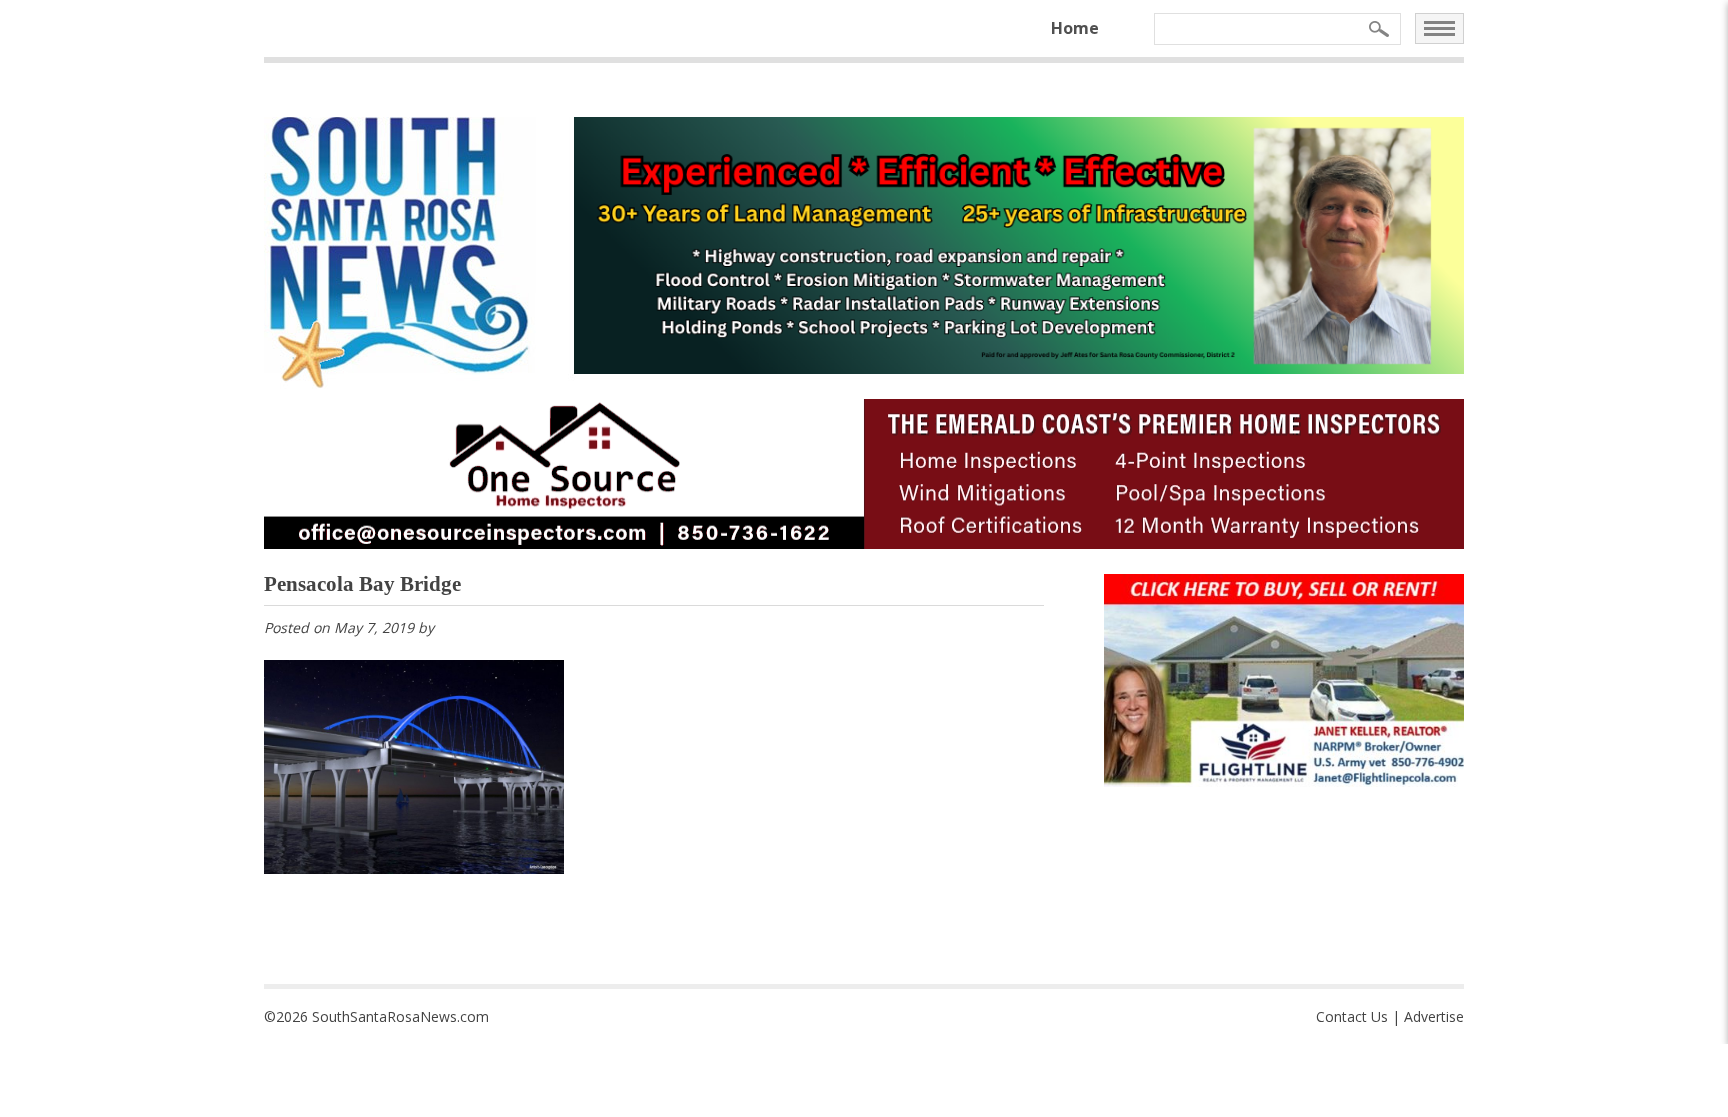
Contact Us (1352, 1016)
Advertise (1434, 1016)
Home (1075, 28)
